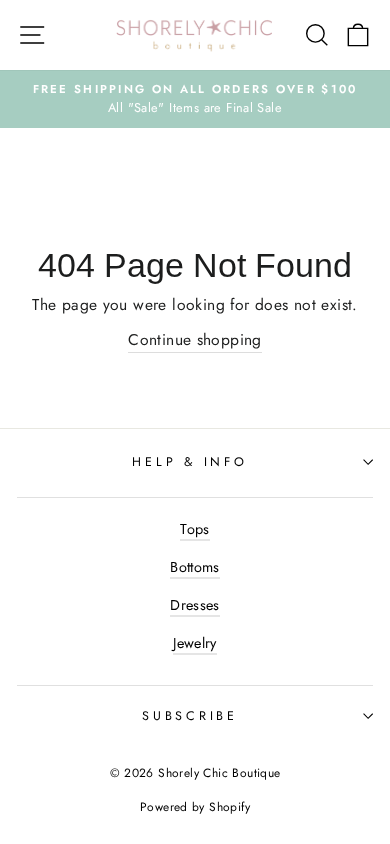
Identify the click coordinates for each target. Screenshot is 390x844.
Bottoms (195, 567)
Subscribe (190, 716)
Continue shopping (195, 339)
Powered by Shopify (195, 807)
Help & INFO (189, 462)
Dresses (195, 605)
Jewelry (195, 643)
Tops (195, 529)
